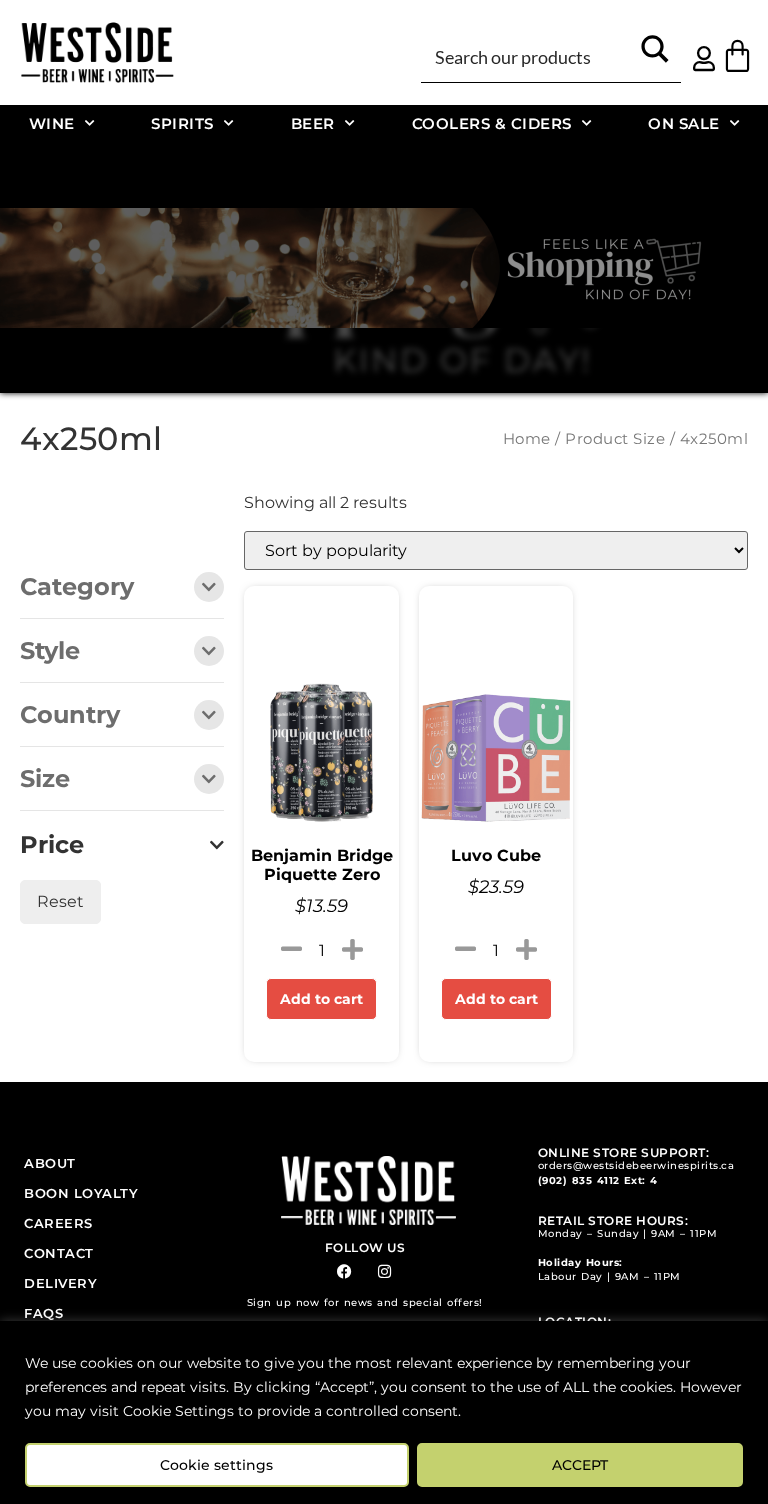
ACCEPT (580, 1465)
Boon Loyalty (81, 1193)
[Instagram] (384, 1271)
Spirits (182, 123)
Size (45, 780)
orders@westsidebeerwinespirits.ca (636, 1165)
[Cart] (737, 55)
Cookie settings (216, 1465)
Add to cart (321, 999)
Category (77, 588)
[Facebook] (344, 1271)
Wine (52, 123)
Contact (59, 1253)
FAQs (43, 1313)
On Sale (684, 123)
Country (70, 716)
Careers (58, 1223)
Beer (313, 123)
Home (527, 439)
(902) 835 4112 (579, 1180)
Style (50, 652)
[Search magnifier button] (655, 56)
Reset (60, 901)
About (50, 1163)
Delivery (60, 1283)
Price (52, 845)
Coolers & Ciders (492, 123)
